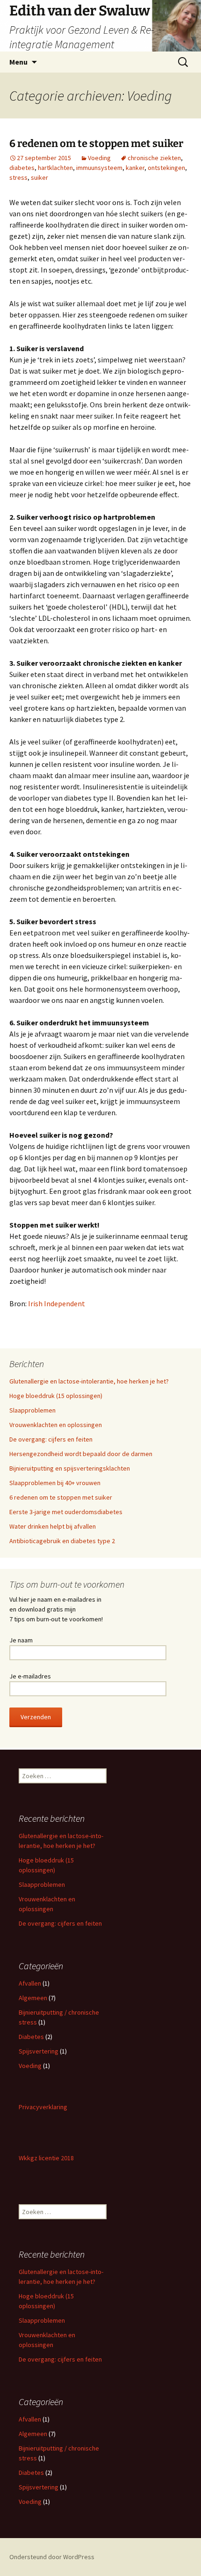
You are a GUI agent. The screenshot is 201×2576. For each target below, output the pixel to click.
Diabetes (31, 2037)
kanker (135, 168)
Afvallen (30, 1983)
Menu (18, 62)
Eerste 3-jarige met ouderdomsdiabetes (66, 1512)
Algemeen (33, 1998)
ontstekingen (166, 168)
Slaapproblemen (32, 1410)
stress (18, 177)
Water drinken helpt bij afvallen (53, 1526)
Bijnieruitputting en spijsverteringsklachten (70, 1468)
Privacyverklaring (43, 2107)
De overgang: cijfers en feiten (51, 1439)
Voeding (99, 158)
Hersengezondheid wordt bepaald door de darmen (81, 1454)
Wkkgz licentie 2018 (46, 2158)
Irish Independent (57, 1303)
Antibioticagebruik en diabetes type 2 (62, 1541)
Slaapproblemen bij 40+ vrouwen (55, 1483)
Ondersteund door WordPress (52, 2557)
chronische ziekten (154, 158)
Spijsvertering (39, 2051)
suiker (39, 177)
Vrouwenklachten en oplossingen (56, 1425)
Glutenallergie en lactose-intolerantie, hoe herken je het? (89, 1381)
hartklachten (55, 168)
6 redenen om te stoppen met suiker (96, 144)
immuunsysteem (99, 168)
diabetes (22, 168)
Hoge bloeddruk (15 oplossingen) (56, 1396)
